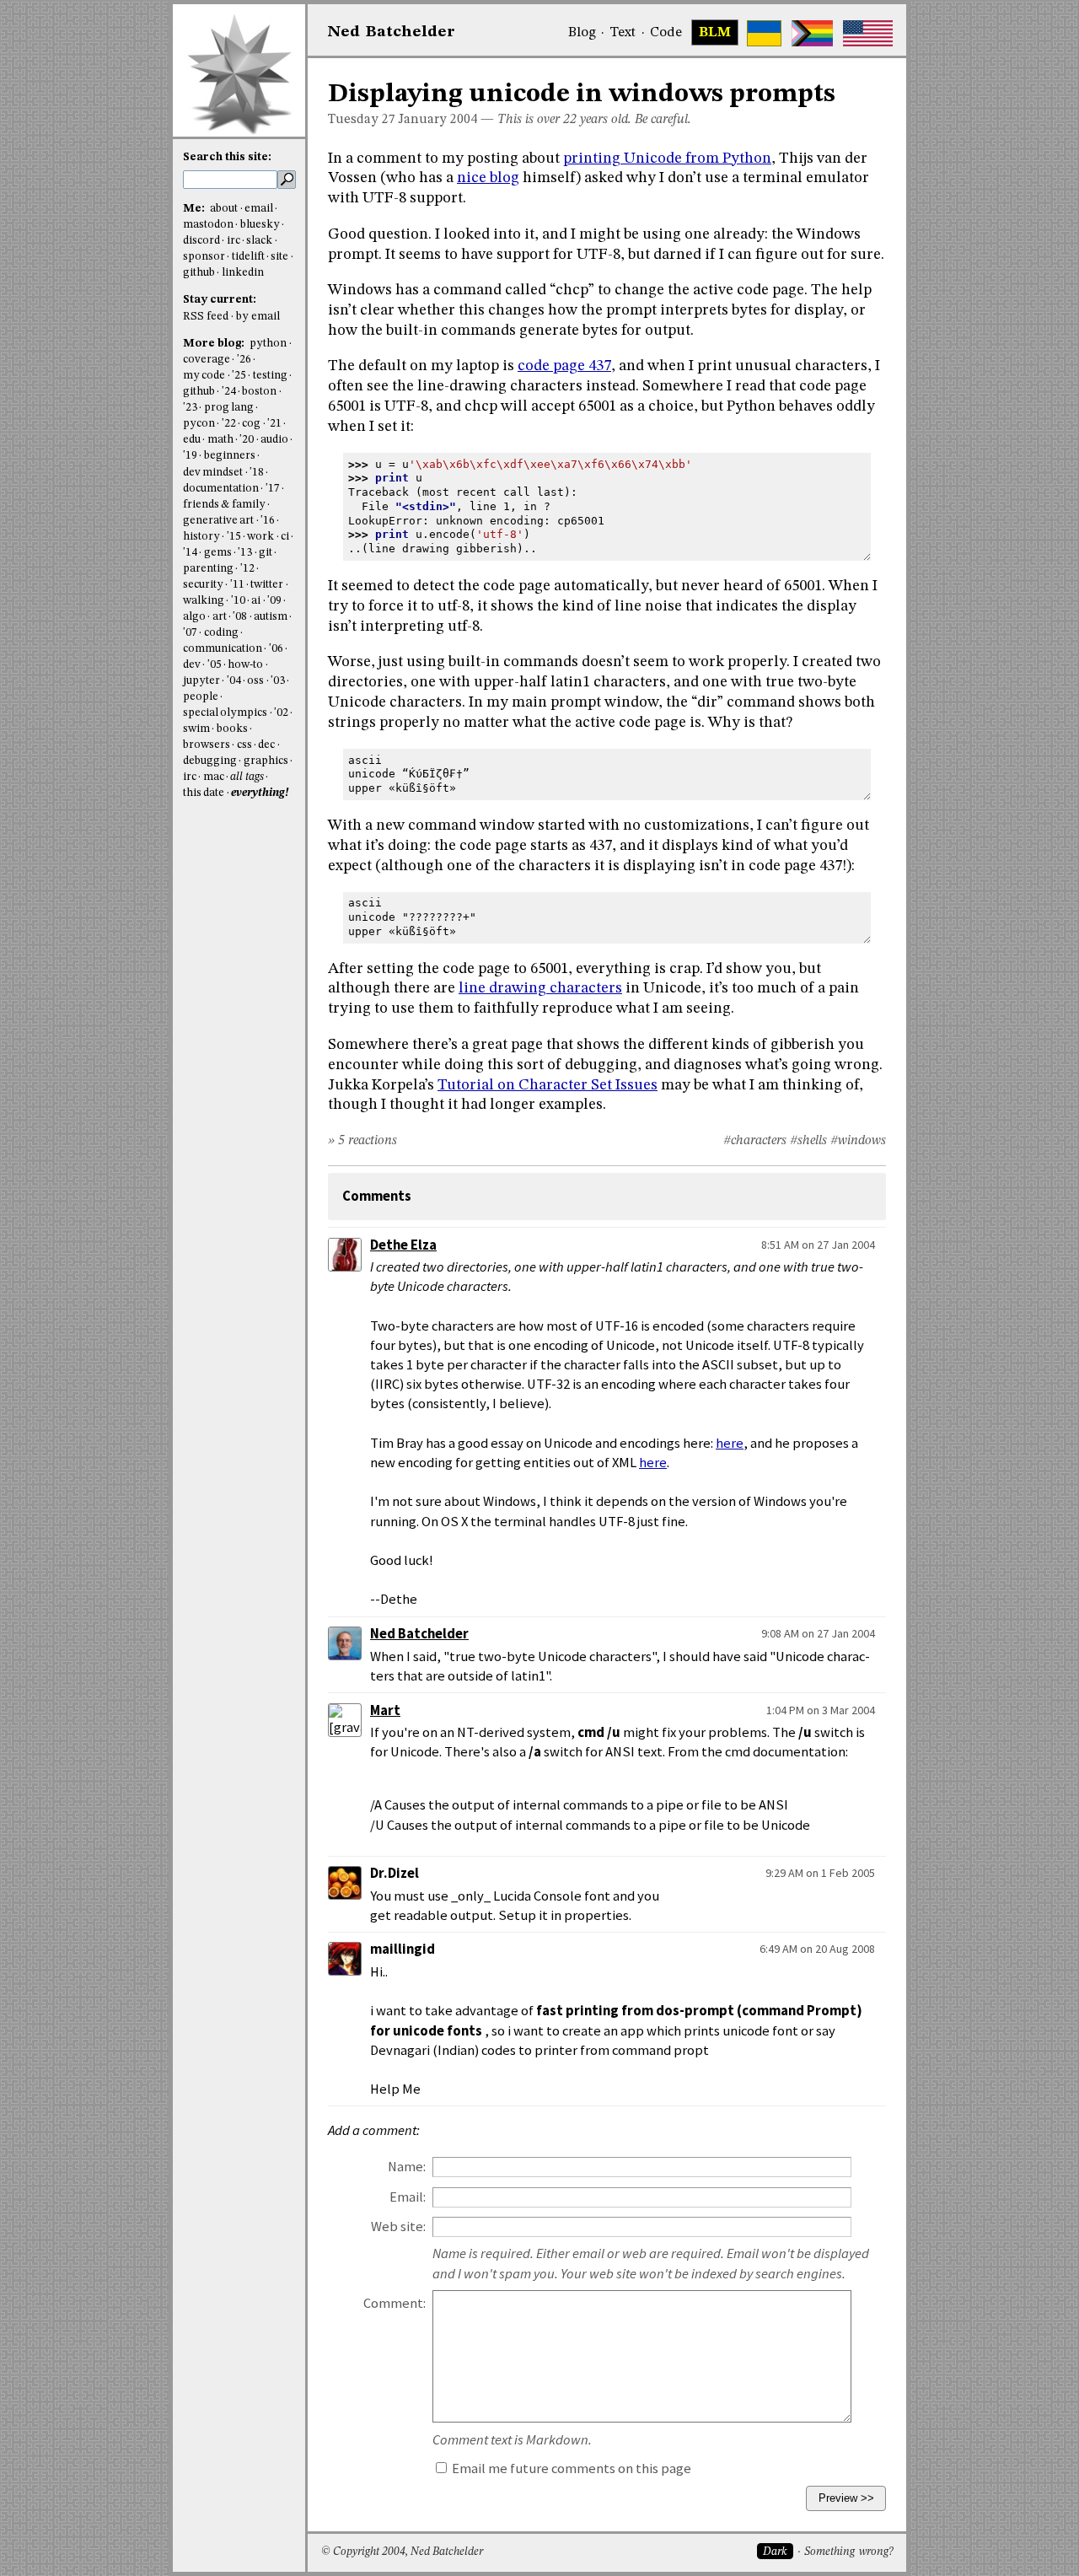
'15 (234, 537)
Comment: (395, 2303)
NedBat (392, 32)
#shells (808, 1141)
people (201, 697)
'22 (229, 424)
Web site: (398, 2226)
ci (285, 537)
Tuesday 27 (362, 120)
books (232, 729)
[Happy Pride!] (812, 33)
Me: (195, 209)
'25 (239, 376)
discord (201, 241)
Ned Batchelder (419, 1634)
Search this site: (227, 157)
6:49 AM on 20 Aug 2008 (817, 1949)
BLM (715, 33)
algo (194, 617)
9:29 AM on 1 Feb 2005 (820, 1873)
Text (623, 33)
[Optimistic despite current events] (868, 33)
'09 (274, 601)
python (268, 344)
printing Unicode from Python (667, 159)
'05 (215, 665)
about (224, 209)
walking (204, 601)
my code (204, 376)
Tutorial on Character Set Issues (548, 1085)
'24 (229, 392)
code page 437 (564, 366)
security (203, 585)
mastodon (208, 225)
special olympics (225, 713)
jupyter (201, 681)
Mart (385, 1710)
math (220, 440)
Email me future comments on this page (570, 2468)
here (730, 1443)
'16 (268, 521)
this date (204, 793)
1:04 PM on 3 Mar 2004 (821, 1710)
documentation (221, 489)
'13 (245, 553)
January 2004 (438, 120)
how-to (245, 665)
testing (270, 376)
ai (256, 601)
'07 (190, 633)
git (266, 553)
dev (192, 665)
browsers (207, 745)
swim (196, 729)
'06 (276, 649)
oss (255, 681)
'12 (247, 569)
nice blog (488, 178)
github (199, 273)
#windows (858, 1141)
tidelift (248, 257)
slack (259, 241)
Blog (582, 33)
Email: (408, 2197)
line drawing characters (540, 988)
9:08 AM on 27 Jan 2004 (818, 1633)
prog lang (229, 408)
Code (666, 33)
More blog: (215, 344)
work (260, 537)
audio (274, 440)
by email (258, 317)
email (259, 209)
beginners (230, 456)
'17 (273, 489)
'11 (237, 585)
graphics (266, 761)
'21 (274, 424)
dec (266, 745)
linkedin (243, 273)
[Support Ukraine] (764, 33)
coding (221, 633)
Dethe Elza (403, 1245)
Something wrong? (848, 2552)
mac (214, 777)
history (201, 537)
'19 (190, 456)
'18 (257, 473)
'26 (244, 360)
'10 (238, 601)
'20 (247, 440)
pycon (199, 424)
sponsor (204, 257)
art (220, 617)
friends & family (224, 505)
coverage (207, 360)
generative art (218, 521)
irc (234, 241)
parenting (208, 569)
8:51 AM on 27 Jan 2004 (818, 1245)
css (244, 745)
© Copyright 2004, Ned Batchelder (402, 2552)
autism (271, 617)
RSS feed (206, 317)
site (279, 257)
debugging (210, 761)
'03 (278, 681)
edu (192, 440)
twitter (267, 585)
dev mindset (213, 473)
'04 (234, 681)
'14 (190, 553)
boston (259, 392)
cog (251, 424)
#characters (755, 1141)
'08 (240, 617)
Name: (407, 2167)
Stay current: (220, 300)
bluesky (260, 225)
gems (218, 553)
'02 (281, 713)
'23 (190, 408)
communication (223, 649)
